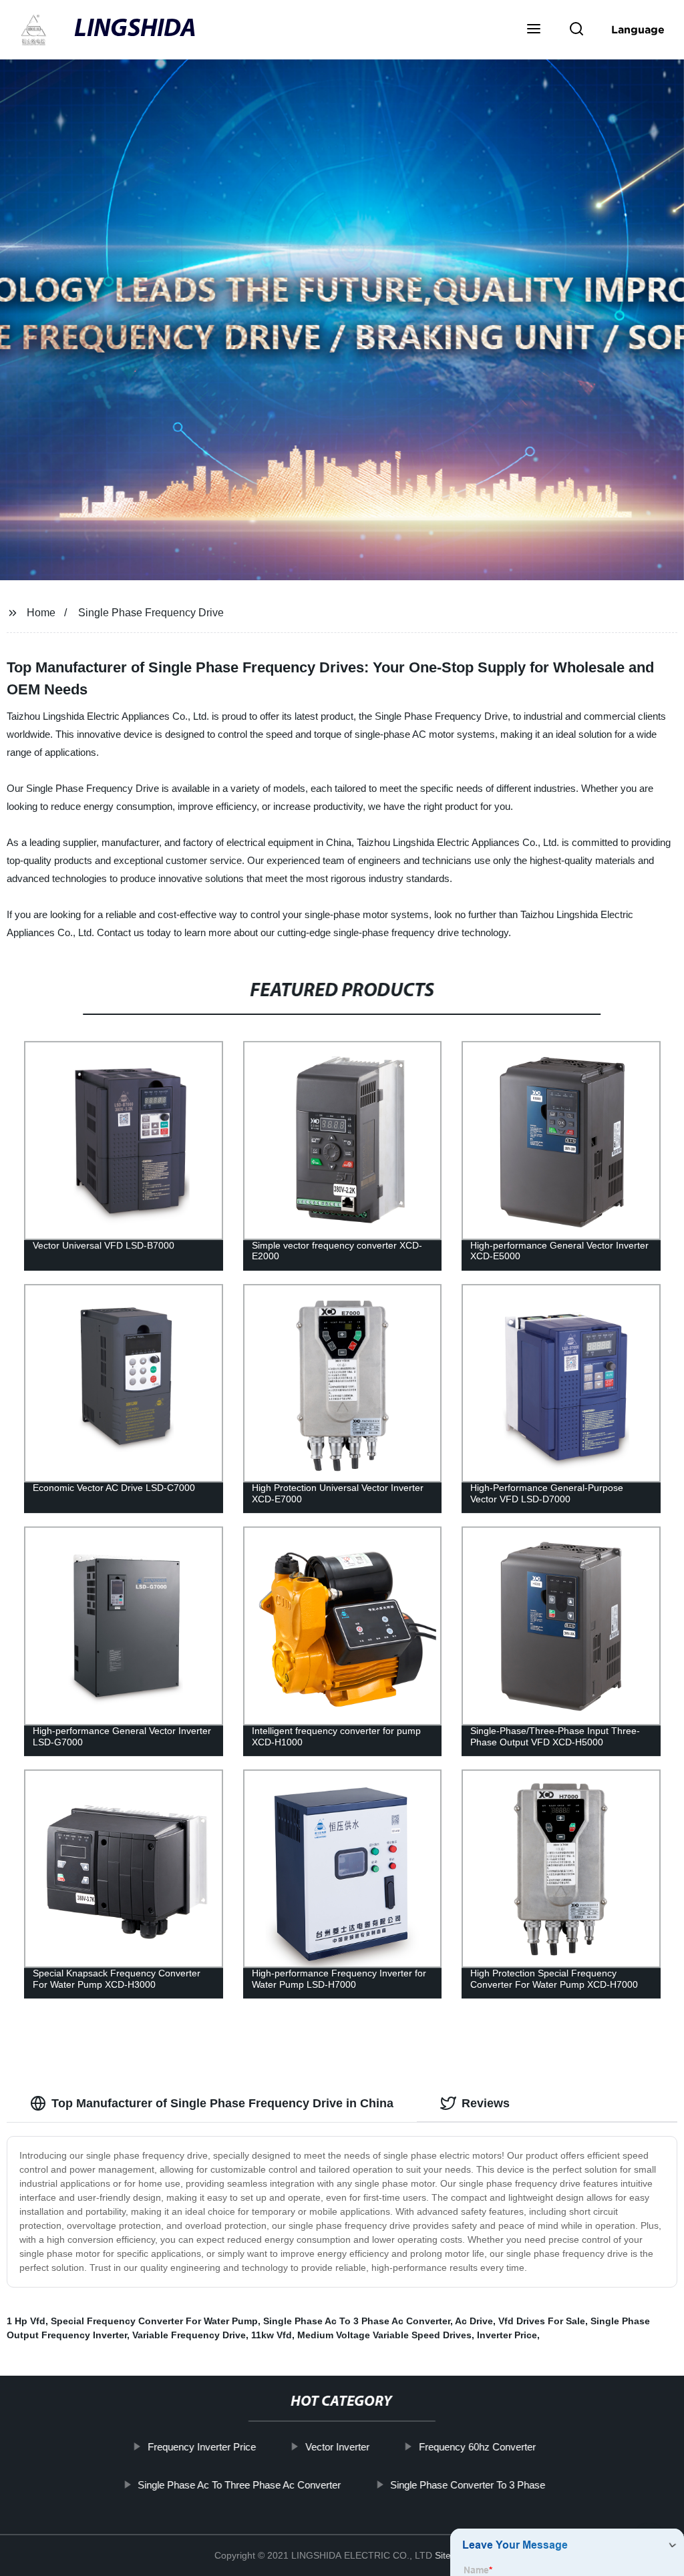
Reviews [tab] (486, 2103)
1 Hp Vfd (26, 2321)
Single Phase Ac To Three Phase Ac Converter (240, 2484)
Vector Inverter (337, 2447)
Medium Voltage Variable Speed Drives (384, 2335)
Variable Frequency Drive (189, 2335)
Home (41, 613)
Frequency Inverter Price (202, 2447)
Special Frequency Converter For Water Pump (154, 2321)
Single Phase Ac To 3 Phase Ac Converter (357, 2321)
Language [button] (638, 29)
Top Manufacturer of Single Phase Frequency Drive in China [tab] (222, 2103)
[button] (534, 30)
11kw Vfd (272, 2335)
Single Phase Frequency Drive (151, 613)
